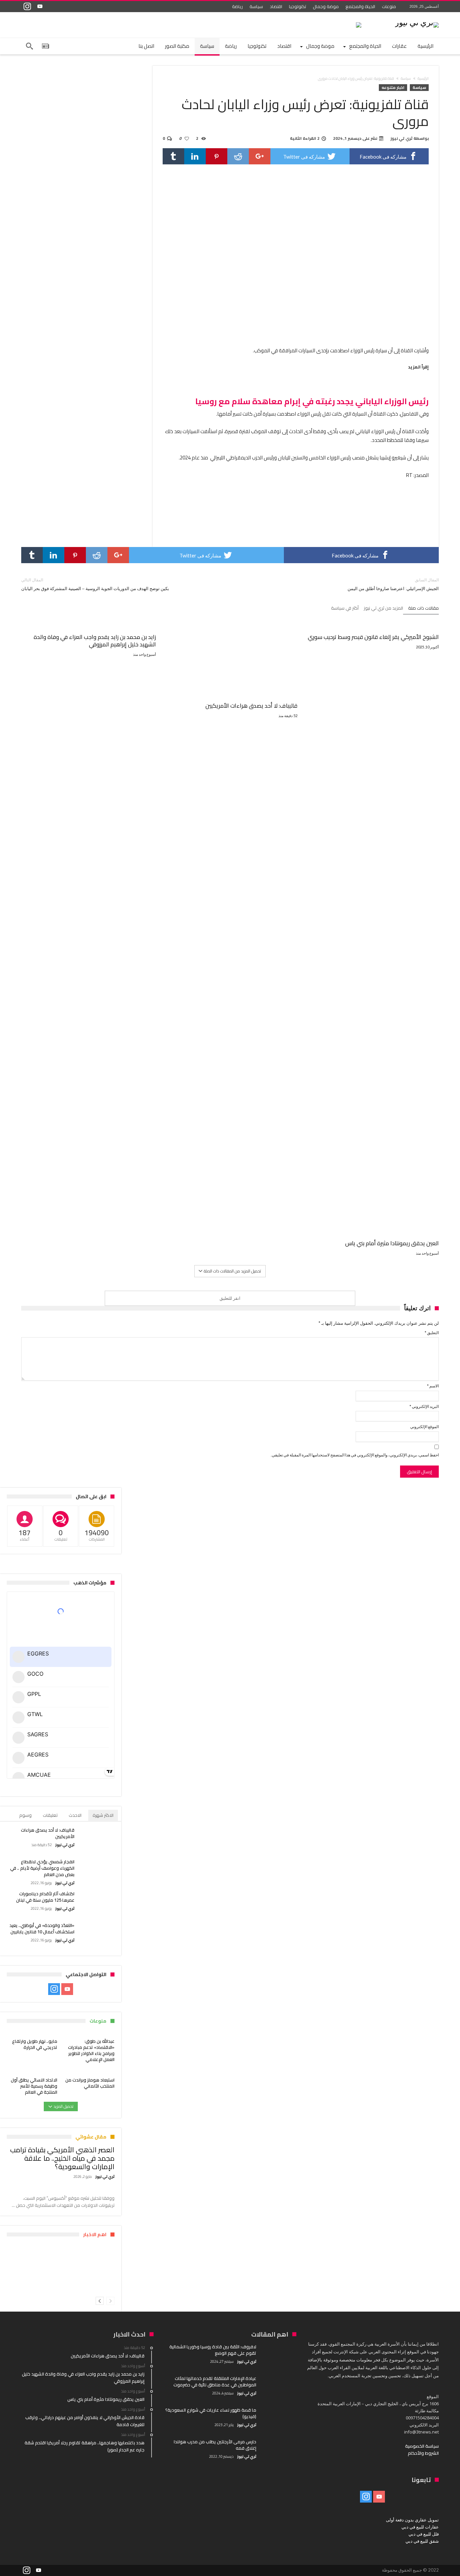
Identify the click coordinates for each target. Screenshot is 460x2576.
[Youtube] (40, 7)
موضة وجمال (326, 6)
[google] (260, 156)
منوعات (389, 6)
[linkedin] (195, 156)
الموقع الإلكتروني (424, 1427)
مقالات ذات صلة (423, 609)
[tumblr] (173, 156)
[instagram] (27, 7)
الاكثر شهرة (103, 1815)
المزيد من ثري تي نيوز (383, 609)
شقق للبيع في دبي (422, 2541)
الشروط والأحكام (423, 2453)
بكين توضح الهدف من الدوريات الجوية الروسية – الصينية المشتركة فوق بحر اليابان (95, 584)
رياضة (237, 6)
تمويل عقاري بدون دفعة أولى (412, 2520)
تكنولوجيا (298, 6)
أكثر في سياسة (345, 609)
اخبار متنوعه (393, 88)
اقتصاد (276, 6)
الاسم (433, 1386)
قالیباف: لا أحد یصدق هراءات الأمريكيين (251, 706)
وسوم (25, 1815)
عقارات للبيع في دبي (420, 2527)
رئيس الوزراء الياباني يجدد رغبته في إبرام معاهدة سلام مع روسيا (312, 401)
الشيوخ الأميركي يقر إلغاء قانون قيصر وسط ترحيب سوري (373, 637)
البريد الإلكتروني (424, 1406)
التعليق (432, 1333)
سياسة (256, 6)
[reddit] (238, 156)
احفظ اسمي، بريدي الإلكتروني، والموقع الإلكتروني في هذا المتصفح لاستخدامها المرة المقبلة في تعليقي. (355, 1455)
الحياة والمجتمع (360, 6)
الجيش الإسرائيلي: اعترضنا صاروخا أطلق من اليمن (393, 584)
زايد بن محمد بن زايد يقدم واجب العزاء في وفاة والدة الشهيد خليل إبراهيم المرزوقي (95, 641)
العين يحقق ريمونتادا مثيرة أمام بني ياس (392, 1243)
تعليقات (50, 1815)
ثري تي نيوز (402, 138)
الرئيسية (423, 78)
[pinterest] (217, 156)
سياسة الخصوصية (422, 2446)
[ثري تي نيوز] (417, 22)
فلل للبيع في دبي (424, 2534)
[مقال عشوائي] (45, 46)
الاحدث (75, 1815)
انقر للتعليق (230, 1298)
